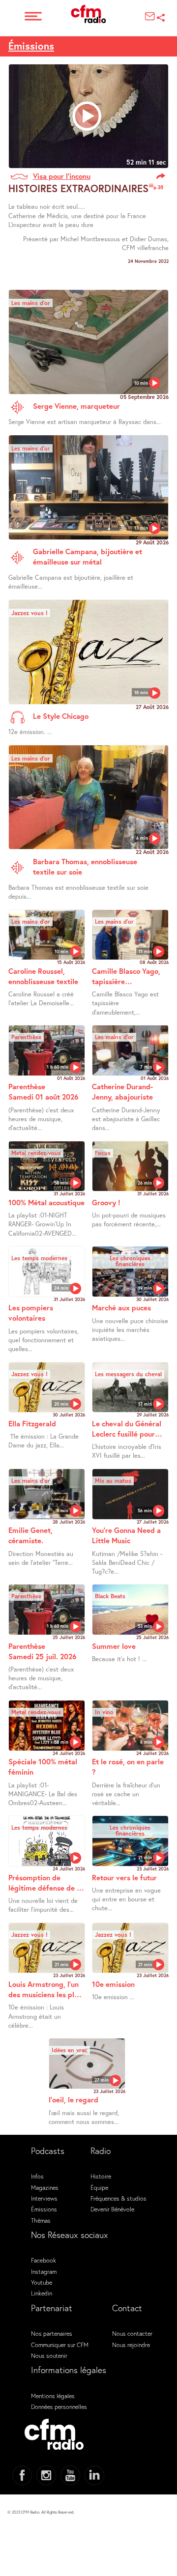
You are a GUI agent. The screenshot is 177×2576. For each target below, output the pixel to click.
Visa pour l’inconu (62, 176)
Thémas (41, 2220)
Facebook (44, 2260)
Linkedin (42, 2293)
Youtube (42, 2282)
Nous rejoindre (131, 2345)
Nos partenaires (52, 2333)
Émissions (31, 46)
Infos (37, 2176)
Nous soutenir (49, 2355)
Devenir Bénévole (112, 2209)
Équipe (99, 2187)
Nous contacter (132, 2333)
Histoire (101, 2176)
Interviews (44, 2198)
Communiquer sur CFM (60, 2345)
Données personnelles (59, 2406)
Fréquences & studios (118, 2198)
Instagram (44, 2271)
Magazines (45, 2187)
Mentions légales (53, 2396)
